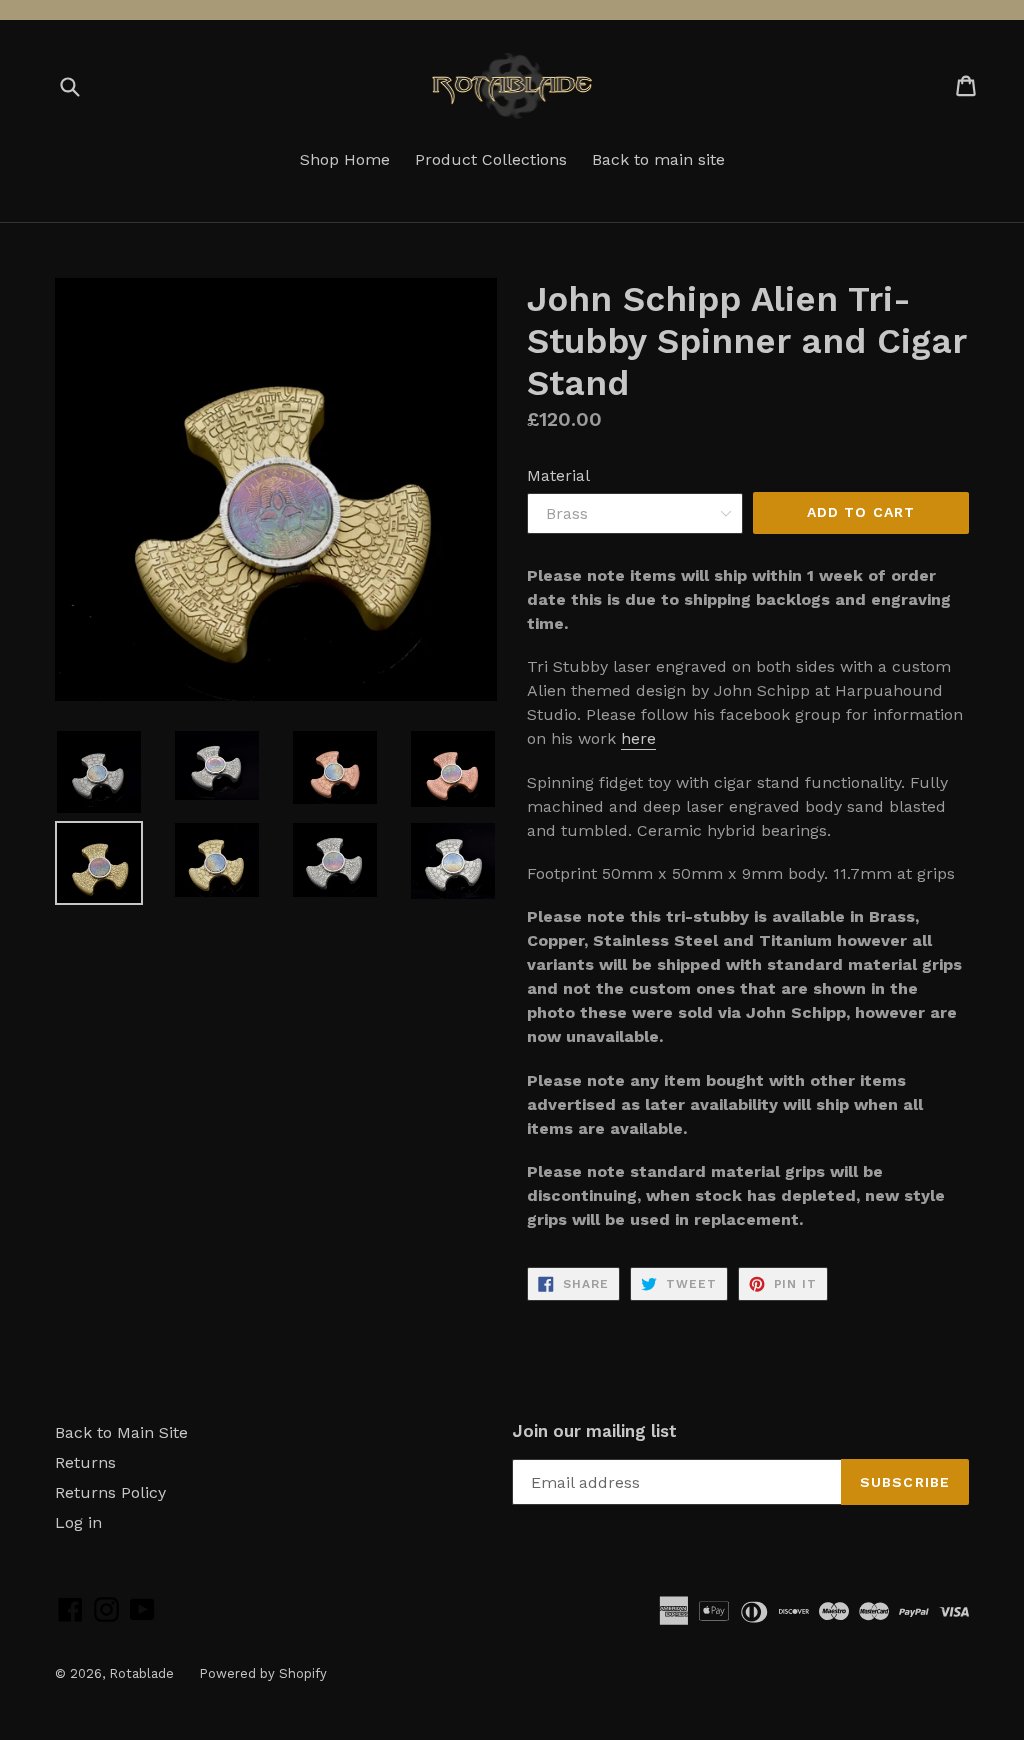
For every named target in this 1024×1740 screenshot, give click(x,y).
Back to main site (658, 159)
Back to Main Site (121, 1432)
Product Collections (491, 159)
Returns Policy (110, 1492)
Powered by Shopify (263, 1673)
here (638, 738)
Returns (85, 1462)
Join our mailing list (594, 1431)
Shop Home (345, 159)
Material (558, 475)
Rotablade (141, 1673)
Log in (78, 1522)
